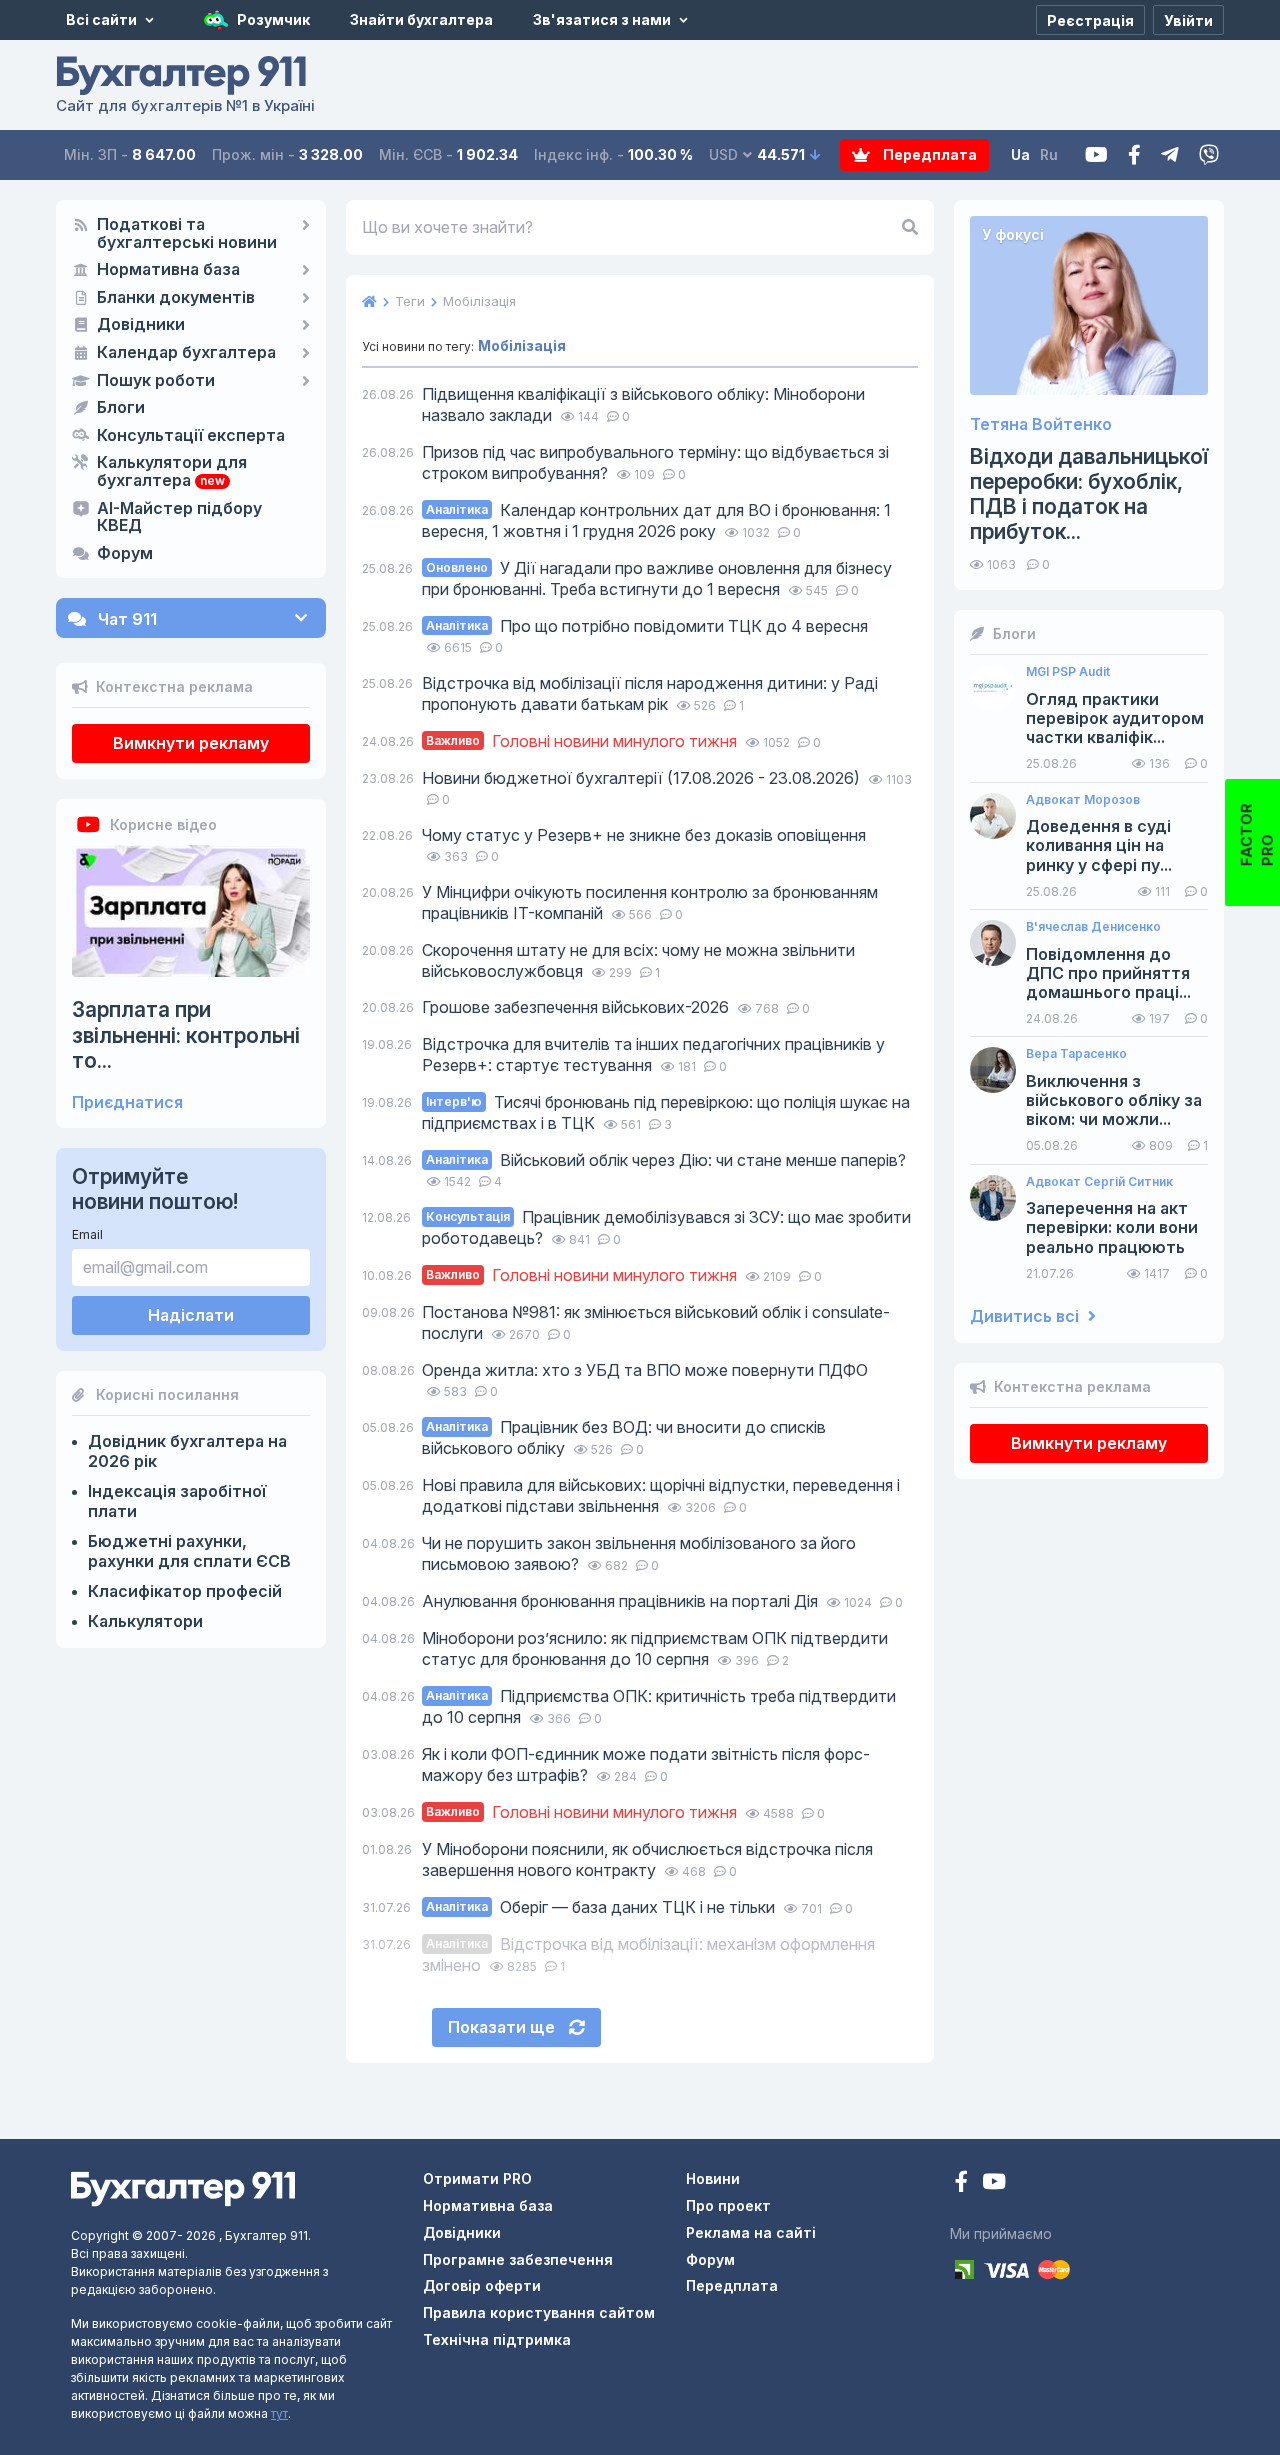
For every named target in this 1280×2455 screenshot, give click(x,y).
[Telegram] (1170, 155)
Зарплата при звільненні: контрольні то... (186, 1034)
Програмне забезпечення (518, 2259)
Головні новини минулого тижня (583, 741)
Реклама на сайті (751, 2232)
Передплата (928, 154)
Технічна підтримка (497, 2339)
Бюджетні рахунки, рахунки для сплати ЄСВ (189, 1551)
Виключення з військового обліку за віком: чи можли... (1114, 1100)
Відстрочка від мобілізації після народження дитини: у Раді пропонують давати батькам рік (650, 693)
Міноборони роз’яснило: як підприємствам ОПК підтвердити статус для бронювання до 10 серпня (655, 1648)
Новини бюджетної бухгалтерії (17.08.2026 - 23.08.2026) (643, 778)
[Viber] (1209, 155)
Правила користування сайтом (539, 2312)
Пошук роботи (156, 381)
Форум (125, 554)
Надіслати (191, 1315)
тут (279, 2413)
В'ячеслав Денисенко (1093, 927)
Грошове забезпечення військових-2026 (577, 1007)
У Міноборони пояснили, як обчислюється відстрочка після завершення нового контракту (647, 1859)
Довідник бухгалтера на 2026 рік (187, 1451)
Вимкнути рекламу (191, 743)
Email (87, 1234)
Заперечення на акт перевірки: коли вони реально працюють (1112, 1227)
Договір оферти (482, 2285)
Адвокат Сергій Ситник (1099, 1182)
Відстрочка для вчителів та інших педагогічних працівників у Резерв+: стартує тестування (653, 1054)
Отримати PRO (477, 2178)
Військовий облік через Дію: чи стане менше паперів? (666, 1160)
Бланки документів (176, 298)
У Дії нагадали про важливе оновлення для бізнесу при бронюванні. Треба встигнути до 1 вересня (657, 578)
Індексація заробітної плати (177, 1501)
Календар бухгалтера (186, 353)
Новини (713, 2178)
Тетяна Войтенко (1041, 424)
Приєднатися (127, 1102)
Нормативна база (168, 270)
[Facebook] (1134, 155)
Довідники (141, 325)
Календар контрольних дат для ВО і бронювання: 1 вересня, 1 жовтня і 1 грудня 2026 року (656, 520)
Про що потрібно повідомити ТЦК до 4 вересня (647, 626)
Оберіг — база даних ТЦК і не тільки (602, 1907)
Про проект (728, 2205)
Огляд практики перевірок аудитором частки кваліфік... (1115, 718)
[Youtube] (1096, 155)
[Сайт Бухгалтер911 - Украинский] (183, 2187)
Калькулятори (145, 1621)
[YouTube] (994, 2183)
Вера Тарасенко (1076, 1054)
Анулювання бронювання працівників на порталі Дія (622, 1601)
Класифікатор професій (185, 1591)
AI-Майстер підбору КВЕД (179, 518)
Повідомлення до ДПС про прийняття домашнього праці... (1108, 973)
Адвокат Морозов (1083, 800)
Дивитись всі (1026, 1316)
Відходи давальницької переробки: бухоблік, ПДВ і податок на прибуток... (1089, 494)
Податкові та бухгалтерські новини (187, 234)
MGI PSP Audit (1068, 672)
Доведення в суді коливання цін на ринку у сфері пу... (1099, 845)
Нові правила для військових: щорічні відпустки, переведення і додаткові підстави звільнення (661, 1495)
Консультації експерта (191, 436)
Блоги (121, 408)
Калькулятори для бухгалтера (172, 472)
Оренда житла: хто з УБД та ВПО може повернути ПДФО (645, 1370)
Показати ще (503, 2027)
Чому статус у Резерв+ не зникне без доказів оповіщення (644, 835)
